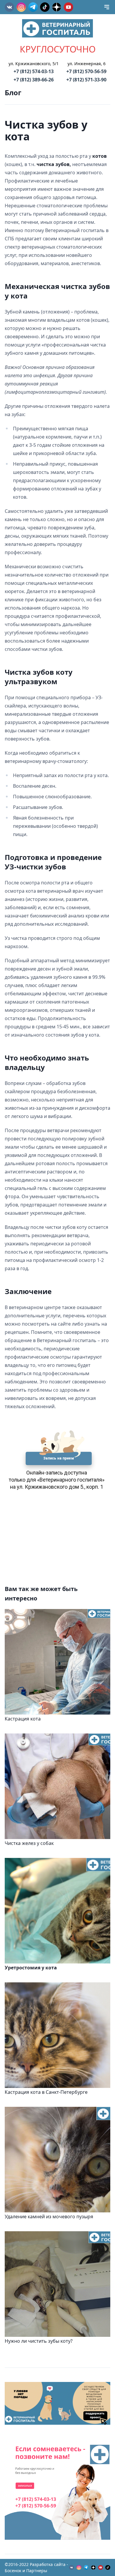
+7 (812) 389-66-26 (34, 80)
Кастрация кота (23, 1719)
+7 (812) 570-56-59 (86, 71)
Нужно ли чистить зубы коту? (39, 2341)
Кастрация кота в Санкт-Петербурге (46, 2092)
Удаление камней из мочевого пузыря (49, 2217)
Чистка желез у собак (29, 1843)
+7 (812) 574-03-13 (34, 71)
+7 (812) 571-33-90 (86, 80)
